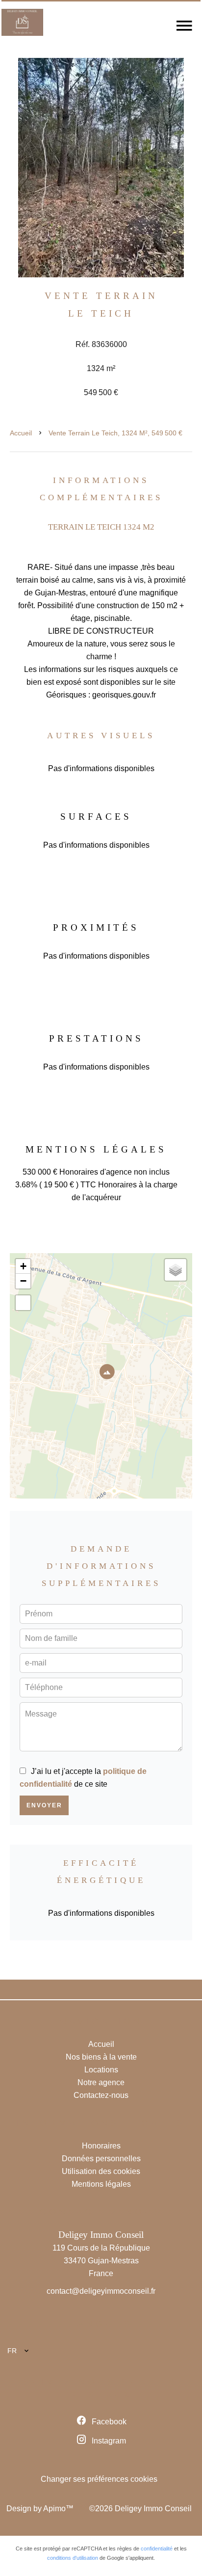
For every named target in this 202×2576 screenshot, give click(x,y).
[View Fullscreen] (23, 1303)
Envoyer (44, 1805)
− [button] (23, 1281)
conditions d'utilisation (73, 2558)
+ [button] (23, 1266)
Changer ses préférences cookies (99, 2479)
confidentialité (157, 2549)
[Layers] (176, 1270)
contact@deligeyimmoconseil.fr (101, 2291)
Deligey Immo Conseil (101, 2235)
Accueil (21, 433)
